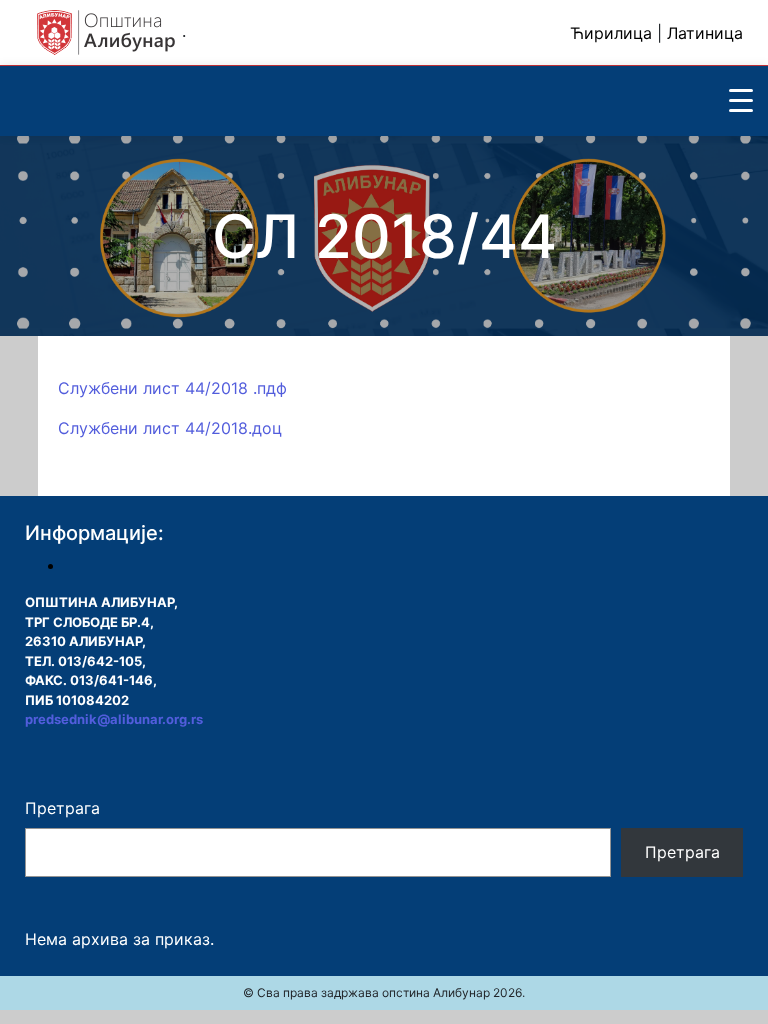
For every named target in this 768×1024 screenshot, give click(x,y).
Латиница (705, 33)
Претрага (62, 808)
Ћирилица (611, 33)
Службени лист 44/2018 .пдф (172, 388)
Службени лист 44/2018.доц (170, 428)
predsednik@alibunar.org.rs (114, 719)
